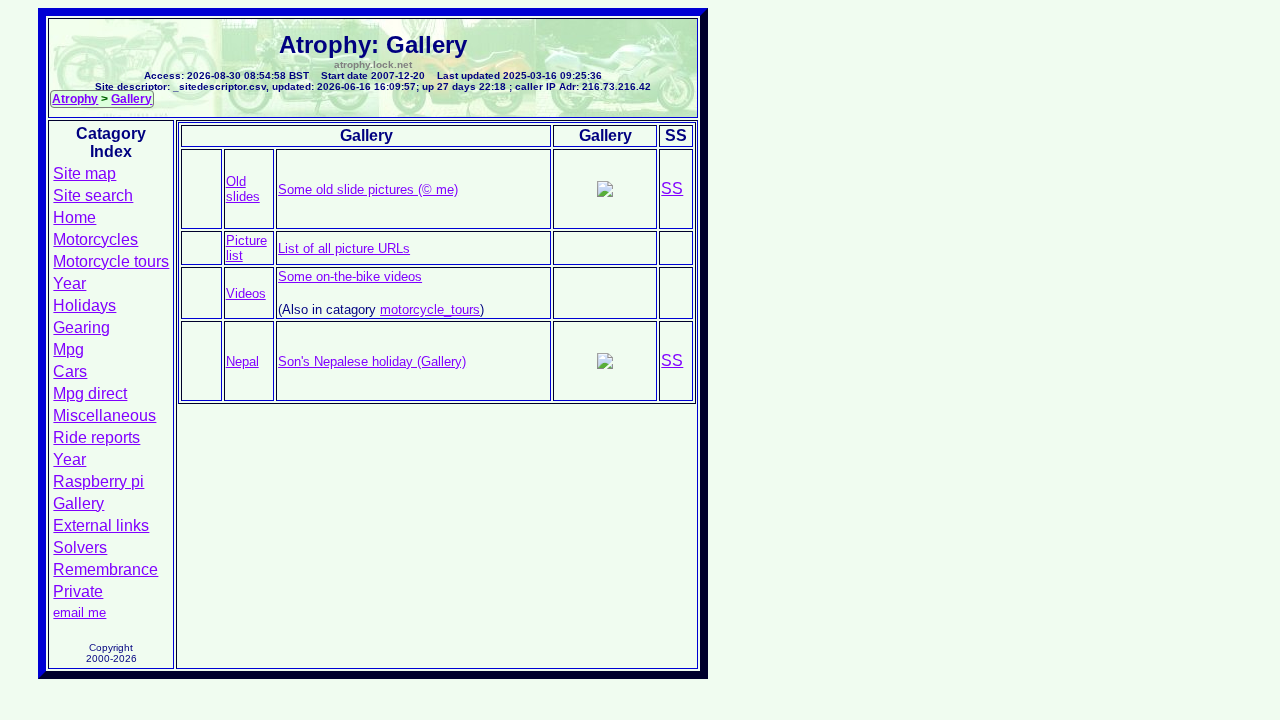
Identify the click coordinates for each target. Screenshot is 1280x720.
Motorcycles (95, 239)
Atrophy (75, 99)
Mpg (68, 349)
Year (69, 283)
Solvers (80, 547)
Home (74, 217)
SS (672, 188)
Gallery (131, 99)
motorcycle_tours (430, 309)
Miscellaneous (104, 415)
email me (79, 612)
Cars (70, 371)
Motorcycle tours (111, 261)
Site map (84, 173)
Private (78, 591)
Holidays (84, 305)
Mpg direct (90, 393)
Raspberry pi (98, 481)
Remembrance (105, 569)
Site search (93, 195)
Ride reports (96, 437)
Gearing (81, 327)
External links (101, 525)
